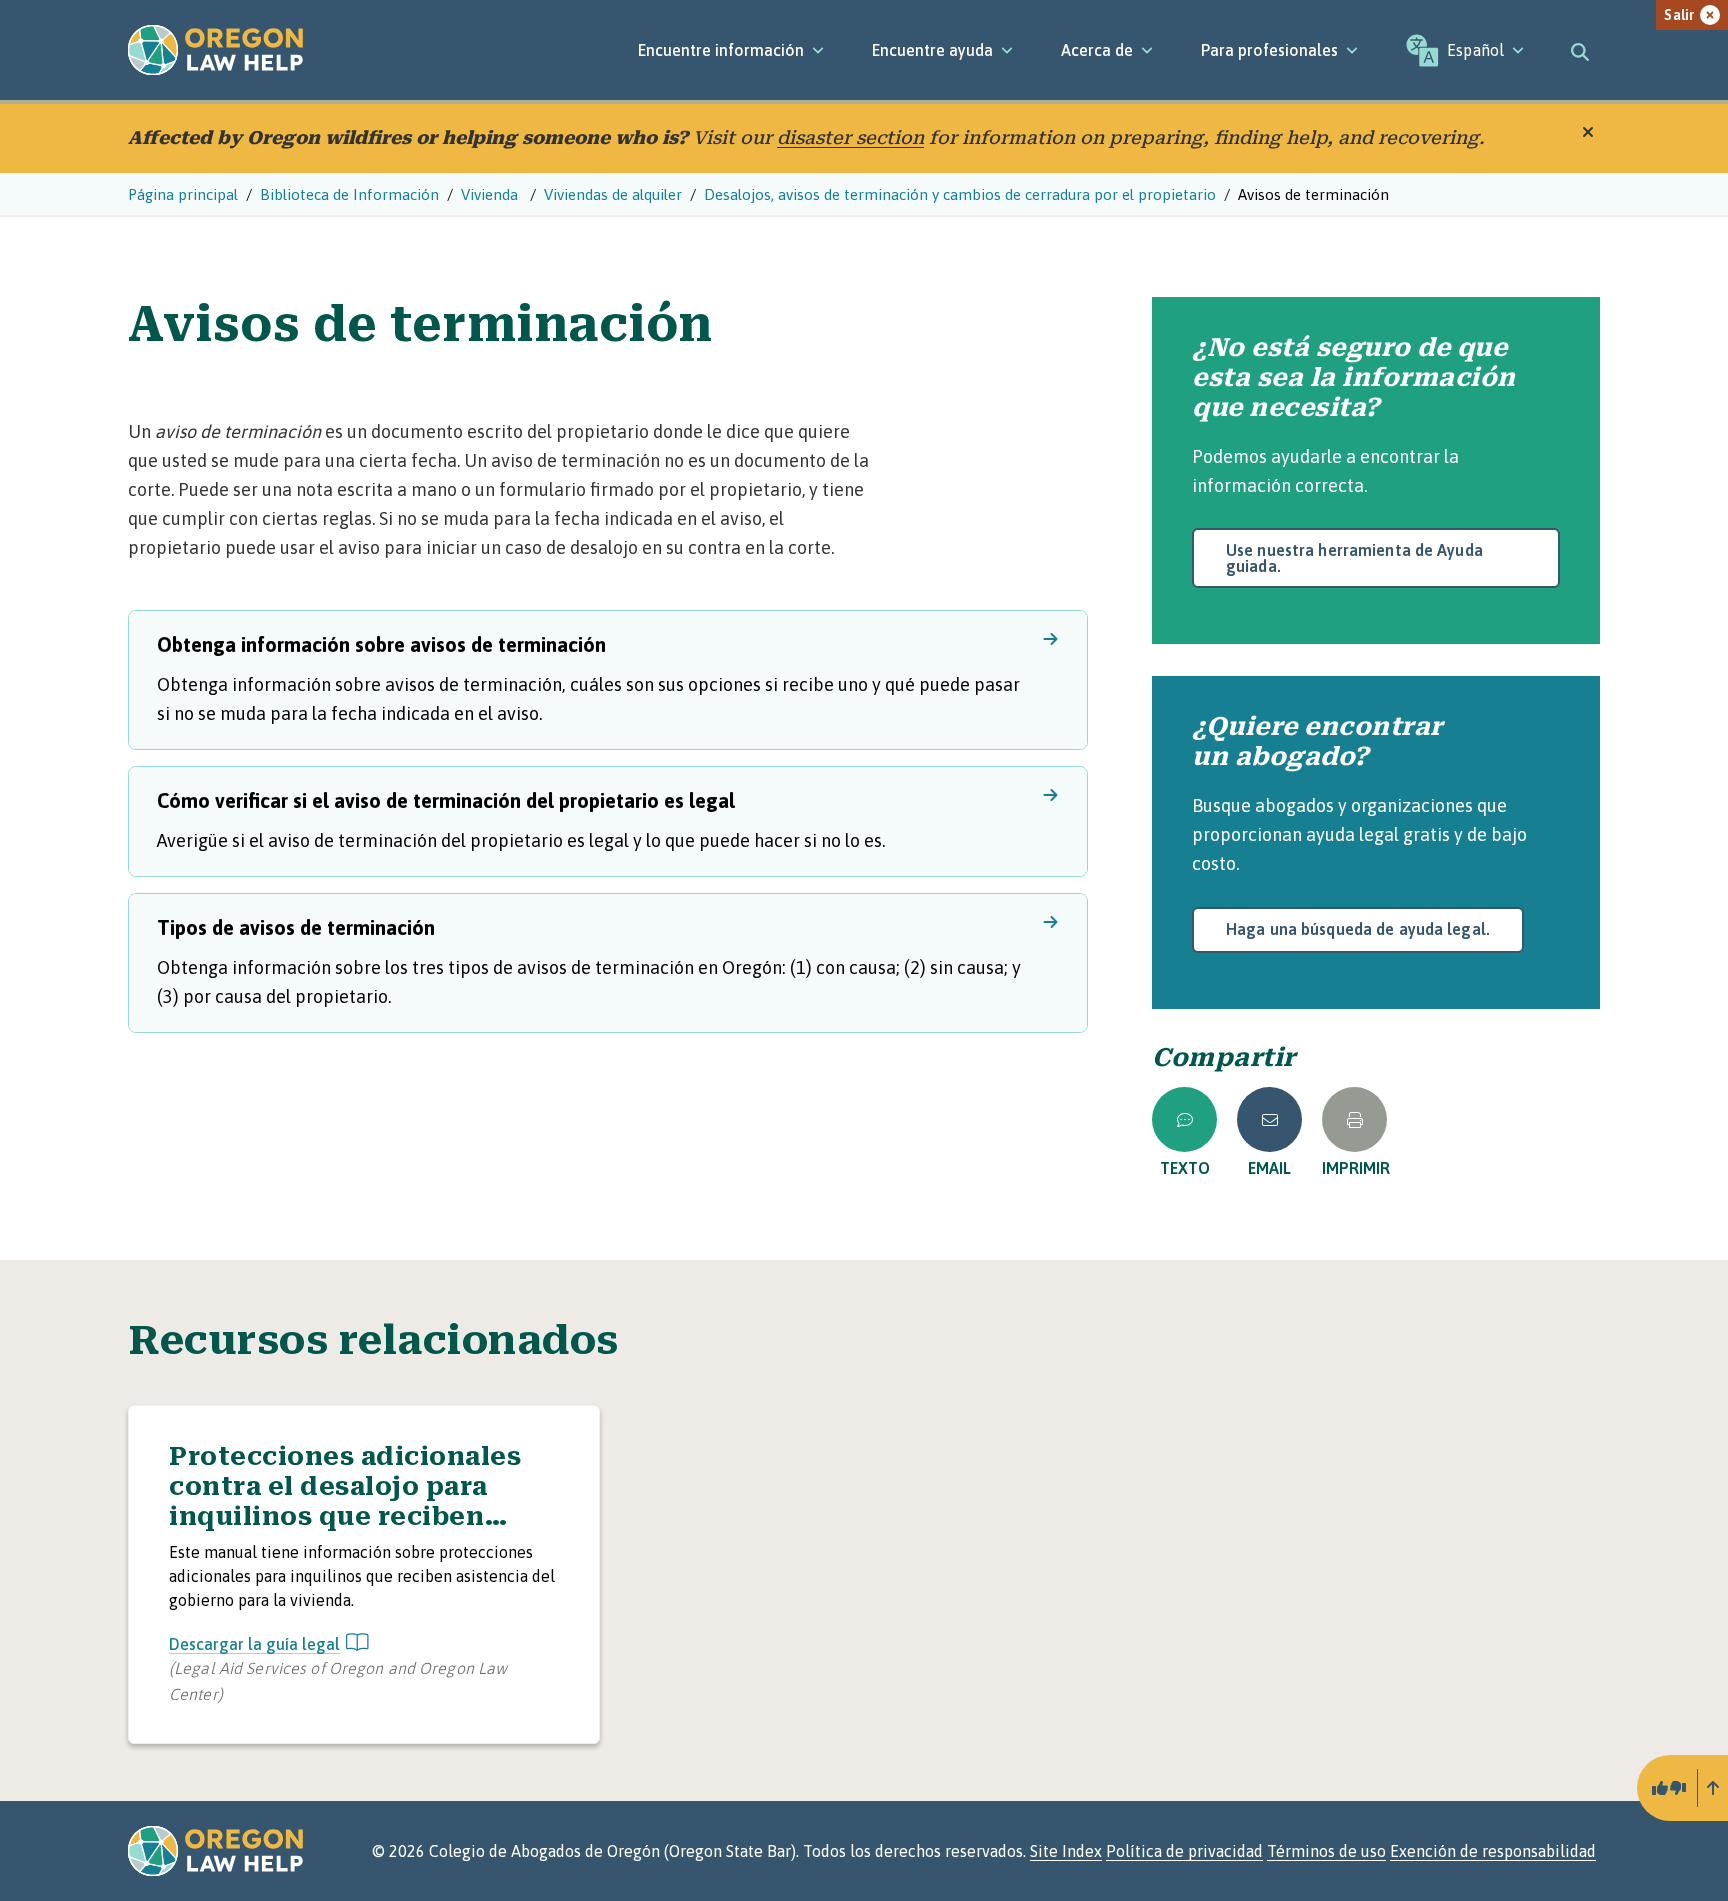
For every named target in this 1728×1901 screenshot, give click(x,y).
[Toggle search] (1580, 50)
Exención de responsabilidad (1493, 1851)
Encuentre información (721, 50)
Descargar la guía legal (254, 1644)
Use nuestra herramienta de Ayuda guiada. (1354, 558)
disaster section (850, 137)
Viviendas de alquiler (613, 194)
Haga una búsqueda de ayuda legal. (1358, 929)
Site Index (1066, 1851)
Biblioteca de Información (349, 194)
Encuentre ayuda (932, 50)
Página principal (183, 194)
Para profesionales (1269, 50)
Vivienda (491, 194)
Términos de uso (1326, 1851)
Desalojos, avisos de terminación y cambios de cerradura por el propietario (960, 194)
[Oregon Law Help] (215, 50)
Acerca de (1097, 50)
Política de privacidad (1184, 1851)
